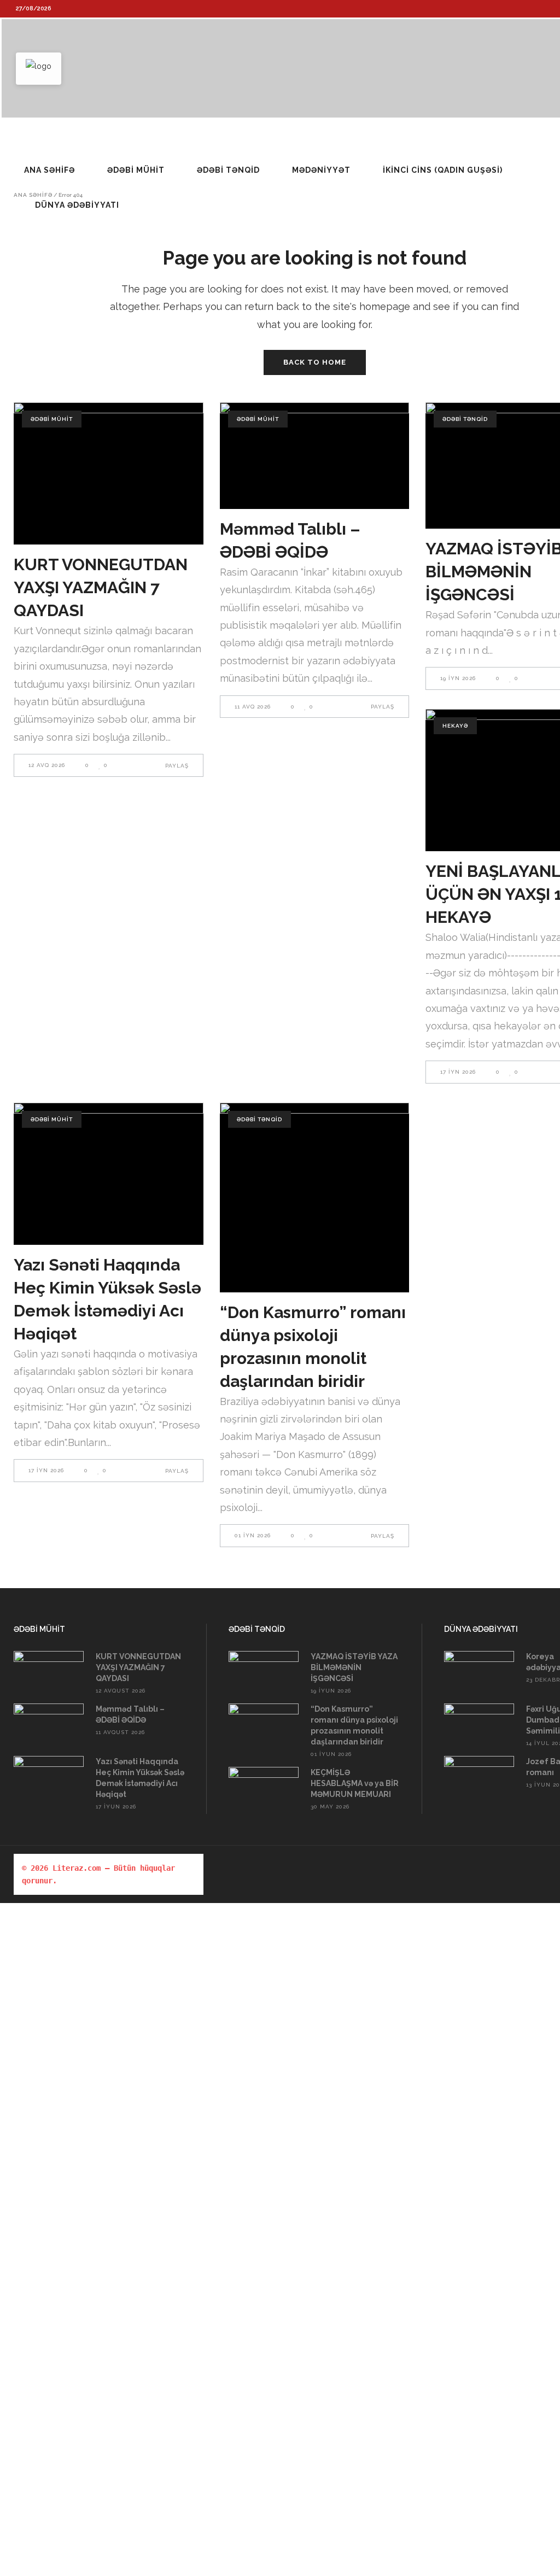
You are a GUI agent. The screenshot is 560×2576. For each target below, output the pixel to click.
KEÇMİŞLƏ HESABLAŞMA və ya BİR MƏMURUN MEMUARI (355, 1783)
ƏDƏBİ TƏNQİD (465, 419)
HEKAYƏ (455, 726)
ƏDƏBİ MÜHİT (52, 419)
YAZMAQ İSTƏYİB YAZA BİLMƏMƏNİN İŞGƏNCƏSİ (354, 1667)
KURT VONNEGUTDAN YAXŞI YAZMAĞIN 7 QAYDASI (101, 587)
